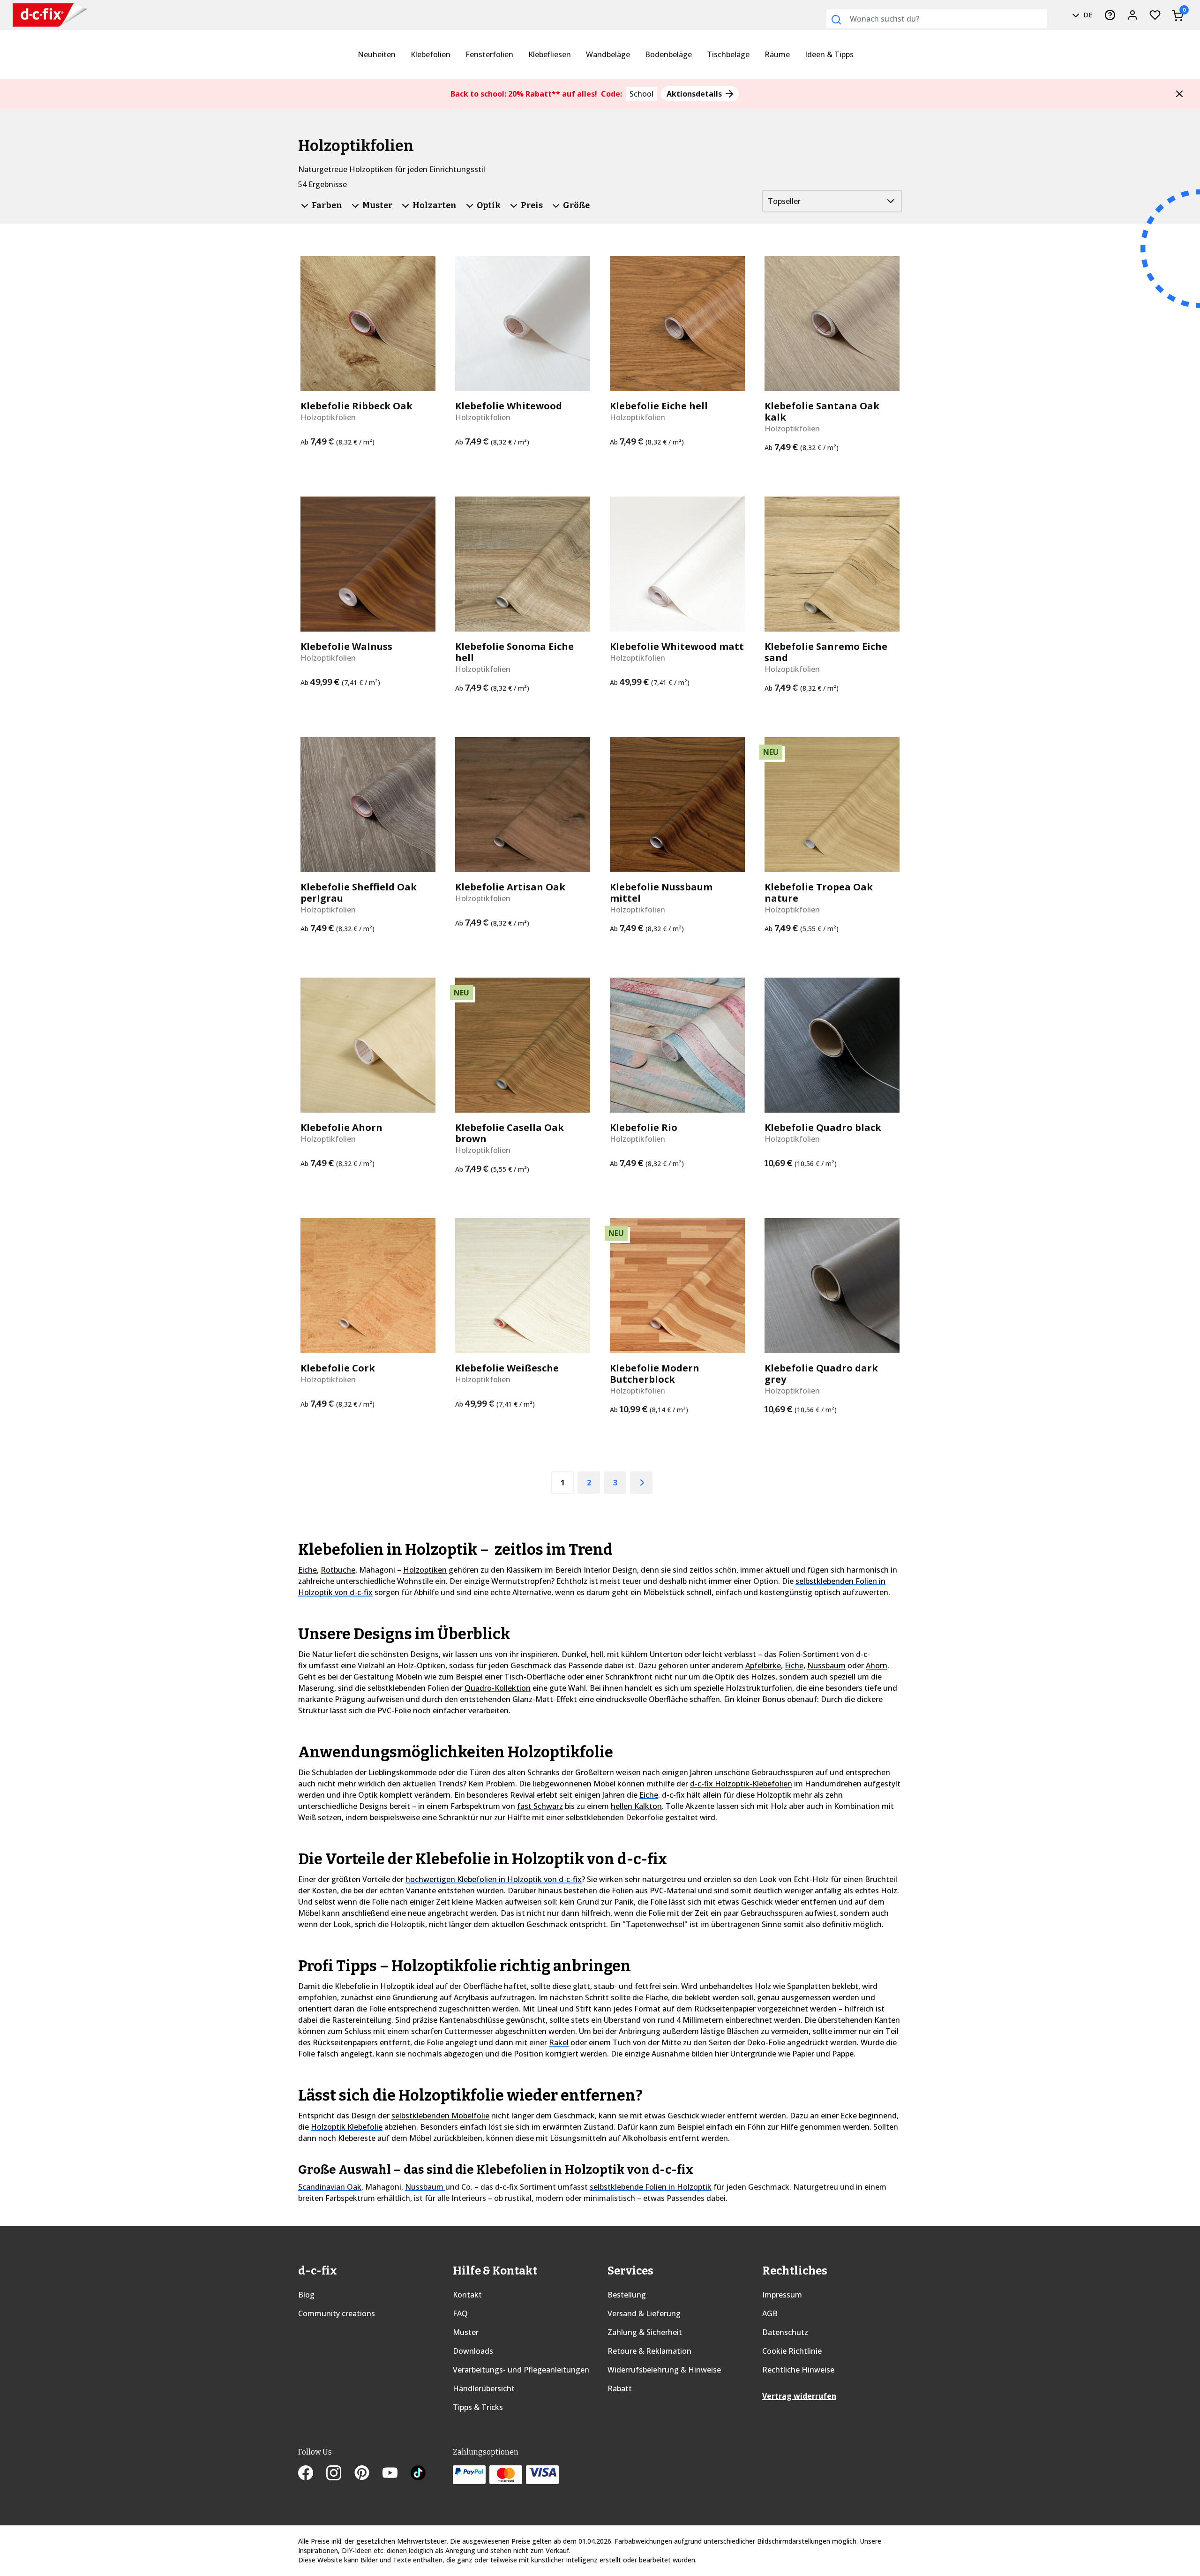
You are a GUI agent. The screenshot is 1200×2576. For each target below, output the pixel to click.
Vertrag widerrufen (799, 2396)
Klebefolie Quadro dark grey (821, 1374)
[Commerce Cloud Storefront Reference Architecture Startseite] (50, 15)
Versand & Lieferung (644, 2313)
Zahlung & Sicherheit (645, 2332)
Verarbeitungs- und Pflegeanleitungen (521, 2370)
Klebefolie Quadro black (823, 1128)
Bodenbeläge (668, 54)
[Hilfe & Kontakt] (1110, 15)
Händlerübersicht (484, 2388)
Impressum (782, 2295)
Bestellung (627, 2295)
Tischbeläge (728, 54)
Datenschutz (785, 2332)
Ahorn (877, 1665)
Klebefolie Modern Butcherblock (655, 1374)
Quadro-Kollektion (498, 1688)
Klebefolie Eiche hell (659, 406)
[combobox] (937, 19)
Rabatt (620, 2388)
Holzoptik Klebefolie (347, 2127)
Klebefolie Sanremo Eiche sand (826, 652)
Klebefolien (431, 54)
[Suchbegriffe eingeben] (836, 20)
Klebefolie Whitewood (509, 406)
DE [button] (1087, 15)
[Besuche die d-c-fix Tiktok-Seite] (418, 2474)
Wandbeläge (608, 54)
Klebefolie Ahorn (341, 1128)
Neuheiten (377, 54)
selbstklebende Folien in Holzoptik (651, 2187)
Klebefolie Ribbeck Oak (356, 406)
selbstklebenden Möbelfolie (440, 2116)
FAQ (460, 2313)
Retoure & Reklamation (649, 2351)
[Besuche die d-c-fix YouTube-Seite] (397, 2474)
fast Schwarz (540, 1806)
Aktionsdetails (695, 94)
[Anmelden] (1132, 15)
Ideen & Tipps (829, 54)
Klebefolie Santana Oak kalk (822, 412)
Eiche (307, 1570)
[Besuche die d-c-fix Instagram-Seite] (340, 2474)
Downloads (473, 2351)
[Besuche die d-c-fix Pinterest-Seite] (368, 2474)
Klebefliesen (550, 54)
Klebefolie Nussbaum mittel (661, 893)
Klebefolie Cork (338, 1368)
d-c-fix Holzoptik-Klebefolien (741, 1784)
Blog (306, 2295)
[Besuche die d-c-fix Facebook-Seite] (312, 2474)
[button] (1179, 94)
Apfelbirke (763, 1665)
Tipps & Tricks (478, 2407)
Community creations (337, 2313)
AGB (770, 2313)
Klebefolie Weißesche (507, 1368)
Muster (466, 2332)
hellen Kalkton (636, 1806)
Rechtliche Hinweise (798, 2370)
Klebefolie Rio (644, 1128)
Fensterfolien (489, 54)
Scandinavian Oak (330, 2187)
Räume (777, 54)
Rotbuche (338, 1570)
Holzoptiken (425, 1570)
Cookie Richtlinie (792, 2351)
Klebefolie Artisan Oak (510, 887)
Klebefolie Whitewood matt (677, 647)
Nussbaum (826, 1665)
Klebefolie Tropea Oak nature (819, 893)
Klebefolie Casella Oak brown (510, 1133)
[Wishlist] (1155, 15)
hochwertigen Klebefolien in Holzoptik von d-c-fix (494, 1879)
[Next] (641, 1483)
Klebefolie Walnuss (346, 647)
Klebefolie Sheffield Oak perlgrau (359, 893)
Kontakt (467, 2295)
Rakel (559, 2042)
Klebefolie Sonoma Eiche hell (514, 652)
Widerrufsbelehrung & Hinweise (664, 2370)
